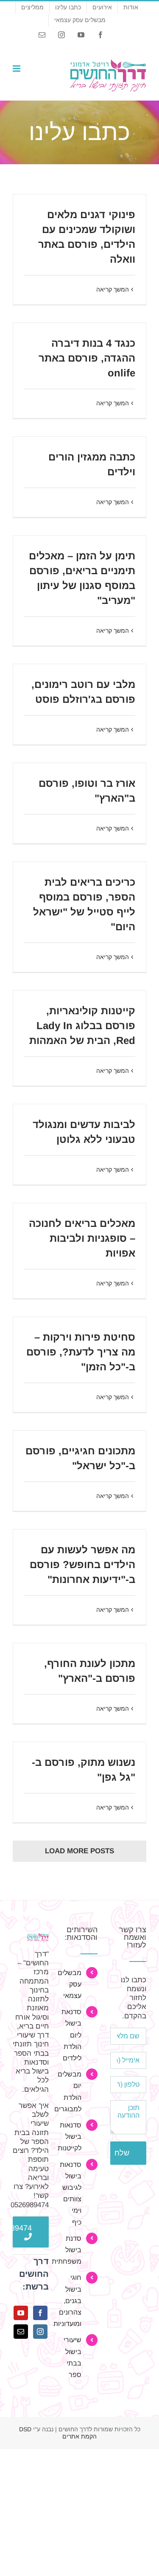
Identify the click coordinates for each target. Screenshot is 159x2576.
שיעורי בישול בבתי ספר (73, 2357)
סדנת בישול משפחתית (71, 2250)
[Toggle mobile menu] (17, 69)
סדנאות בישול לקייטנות (71, 2137)
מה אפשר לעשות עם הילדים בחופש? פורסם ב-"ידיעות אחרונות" (82, 1564)
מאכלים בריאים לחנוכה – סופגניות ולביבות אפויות (82, 1238)
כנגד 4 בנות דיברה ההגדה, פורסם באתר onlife (87, 358)
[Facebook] (40, 2313)
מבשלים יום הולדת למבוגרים (71, 2092)
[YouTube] (21, 2313)
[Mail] (21, 2332)
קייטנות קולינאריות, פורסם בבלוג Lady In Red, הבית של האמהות (82, 1026)
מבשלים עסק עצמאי (71, 1984)
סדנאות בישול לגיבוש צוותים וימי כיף (71, 2193)
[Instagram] (40, 2332)
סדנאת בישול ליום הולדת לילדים (71, 2035)
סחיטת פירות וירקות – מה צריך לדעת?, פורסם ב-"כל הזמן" (81, 1352)
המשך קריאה (113, 289)
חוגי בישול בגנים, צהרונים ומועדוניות (71, 2301)
